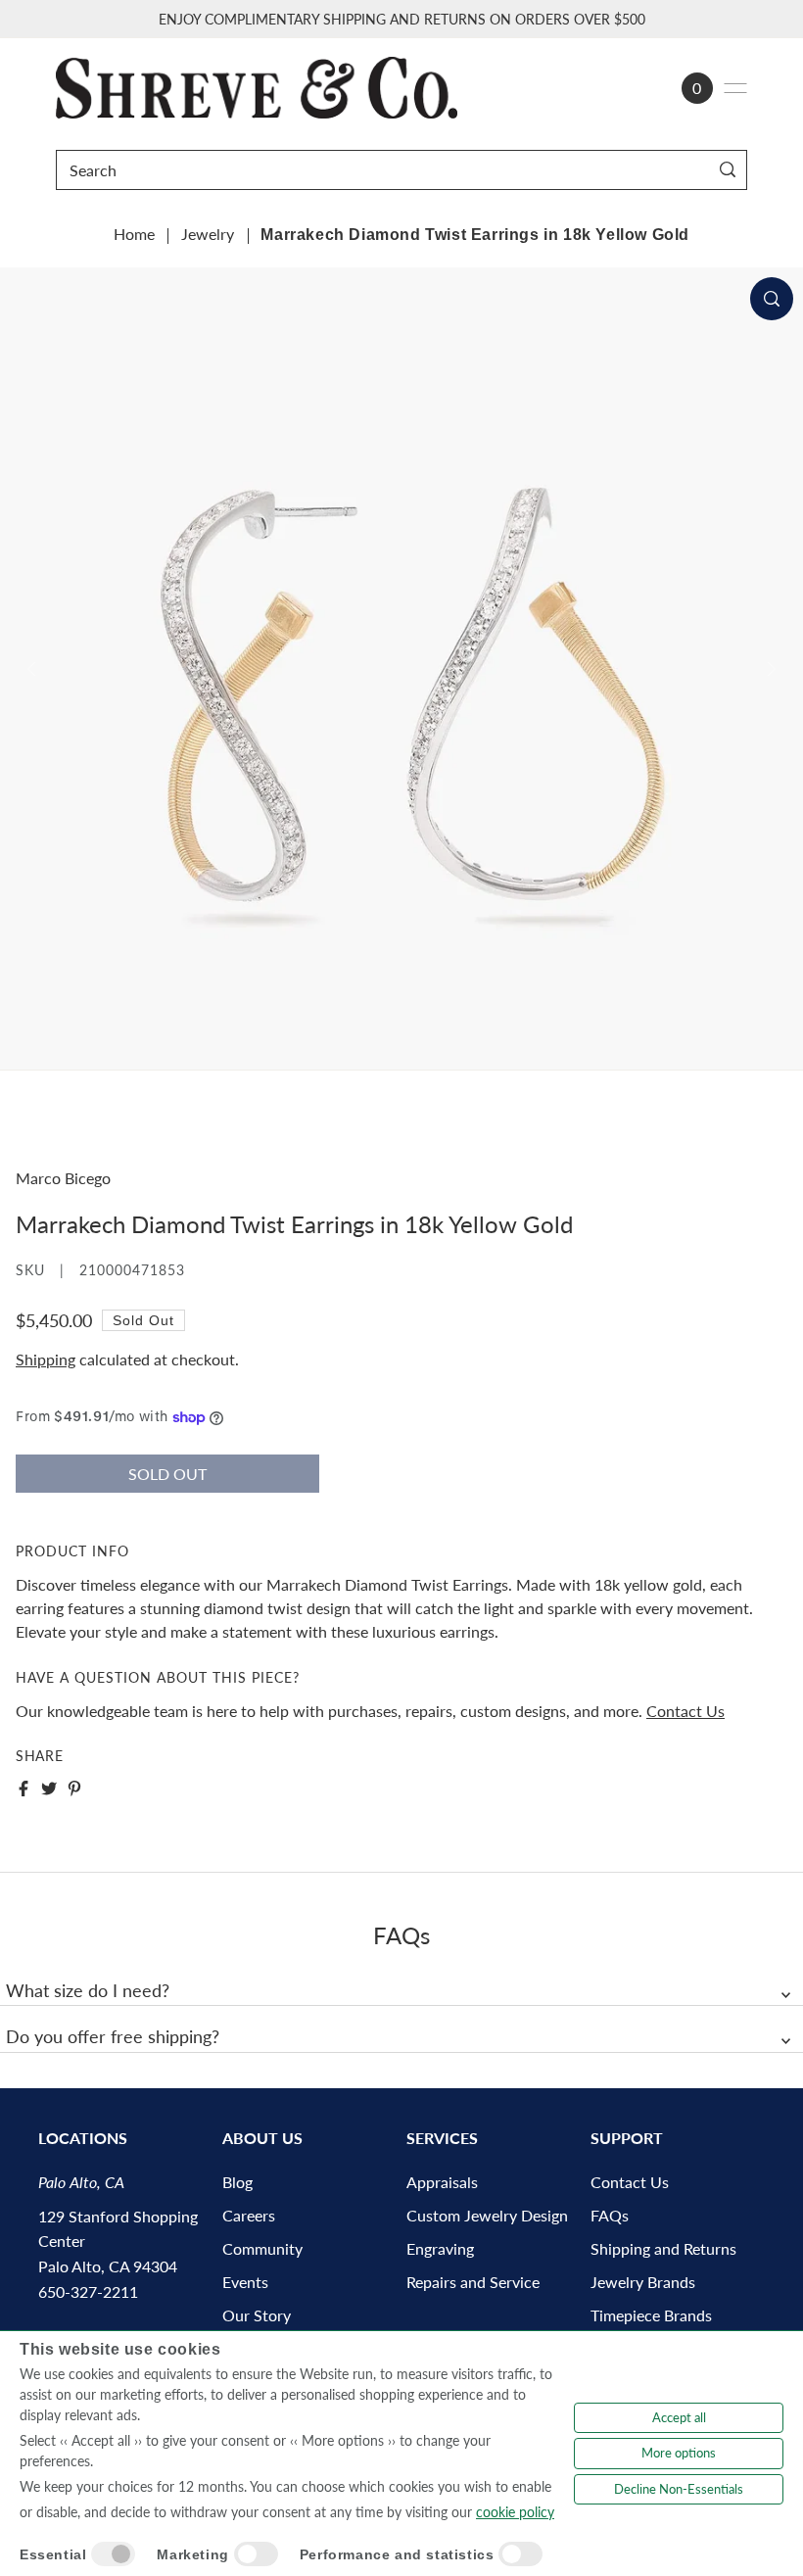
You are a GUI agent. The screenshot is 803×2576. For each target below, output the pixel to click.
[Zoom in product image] (772, 299)
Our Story (257, 2315)
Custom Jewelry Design (487, 2215)
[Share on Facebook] (24, 1789)
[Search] (728, 170)
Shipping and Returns (663, 2248)
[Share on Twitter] (49, 1789)
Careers (249, 2215)
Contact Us (685, 1711)
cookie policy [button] (515, 2512)
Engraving (440, 2248)
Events (245, 2282)
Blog (237, 2182)
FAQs (610, 2215)
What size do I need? (88, 1990)
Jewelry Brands (643, 2282)
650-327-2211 (88, 2291)
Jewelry (208, 234)
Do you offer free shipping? (113, 2036)
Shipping (46, 1359)
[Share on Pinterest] (74, 1789)
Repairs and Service (473, 2282)
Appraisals (442, 2182)
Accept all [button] (679, 2417)
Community (262, 2248)
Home (134, 234)
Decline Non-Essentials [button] (679, 2489)
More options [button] (679, 2453)
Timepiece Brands (651, 2315)
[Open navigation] (735, 88)
